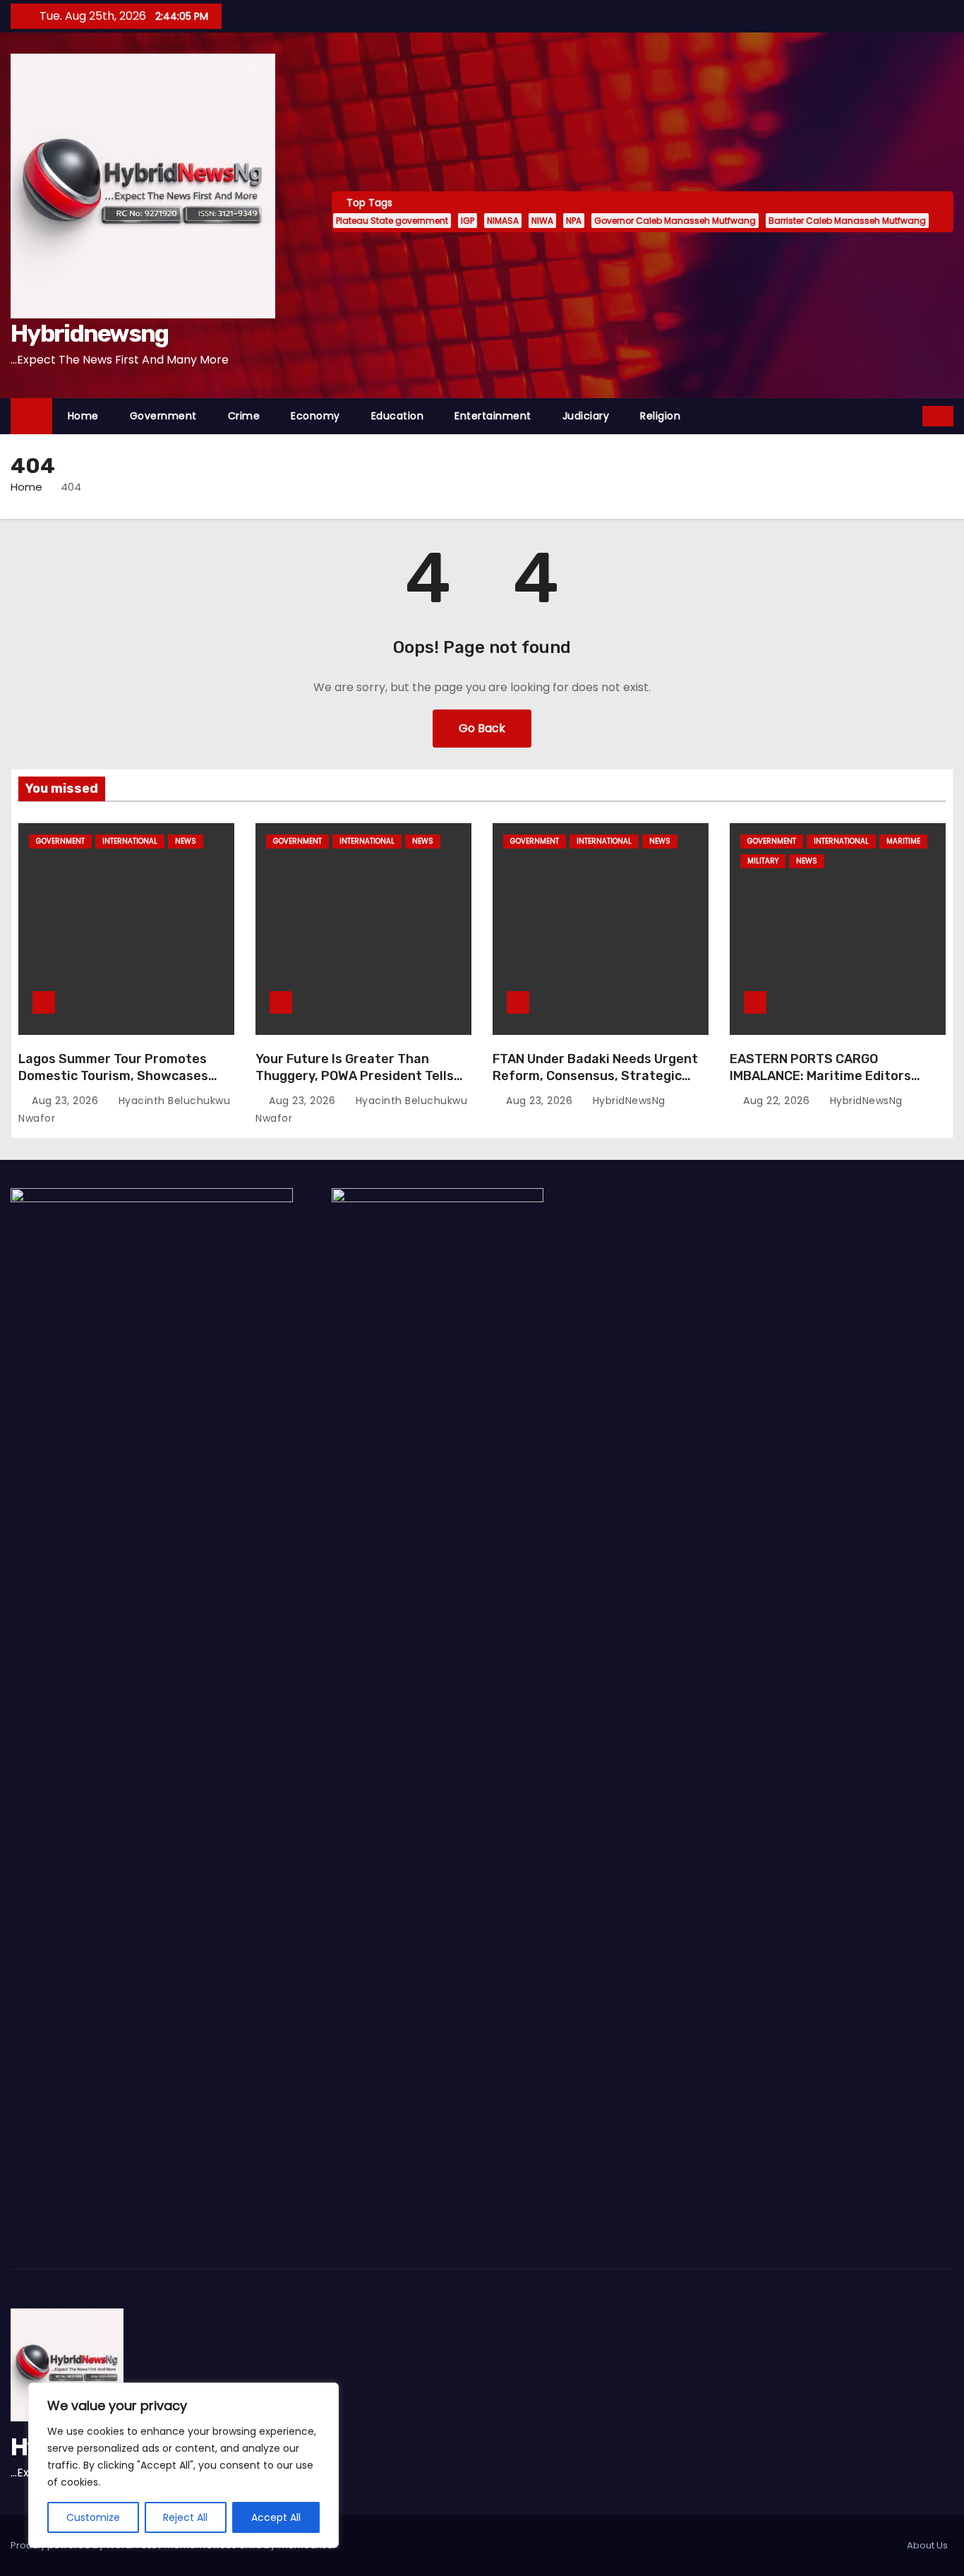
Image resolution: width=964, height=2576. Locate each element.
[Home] (31, 416)
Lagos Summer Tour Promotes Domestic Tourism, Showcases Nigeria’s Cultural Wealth (113, 1076)
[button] (912, 415)
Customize (93, 2517)
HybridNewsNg (627, 1101)
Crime (244, 416)
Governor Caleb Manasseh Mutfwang (675, 221)
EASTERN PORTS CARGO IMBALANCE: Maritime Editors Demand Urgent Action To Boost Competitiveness (829, 1084)
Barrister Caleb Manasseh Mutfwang (847, 221)
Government (163, 416)
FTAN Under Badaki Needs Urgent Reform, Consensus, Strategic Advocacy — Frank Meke (595, 1076)
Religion (660, 416)
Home (83, 416)
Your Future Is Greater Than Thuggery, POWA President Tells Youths (355, 1076)
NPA (574, 221)
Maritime (903, 841)
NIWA (542, 221)
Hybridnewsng (90, 334)
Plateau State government (392, 221)
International (130, 841)
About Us (927, 2545)
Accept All (276, 2517)
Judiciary (586, 416)
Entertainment (493, 416)
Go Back (482, 728)
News (186, 841)
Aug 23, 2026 (67, 1101)
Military (763, 861)
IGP (468, 221)
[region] (183, 2465)
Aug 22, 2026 (778, 1101)
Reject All (185, 2517)
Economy (315, 416)
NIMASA (503, 221)
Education (398, 416)
